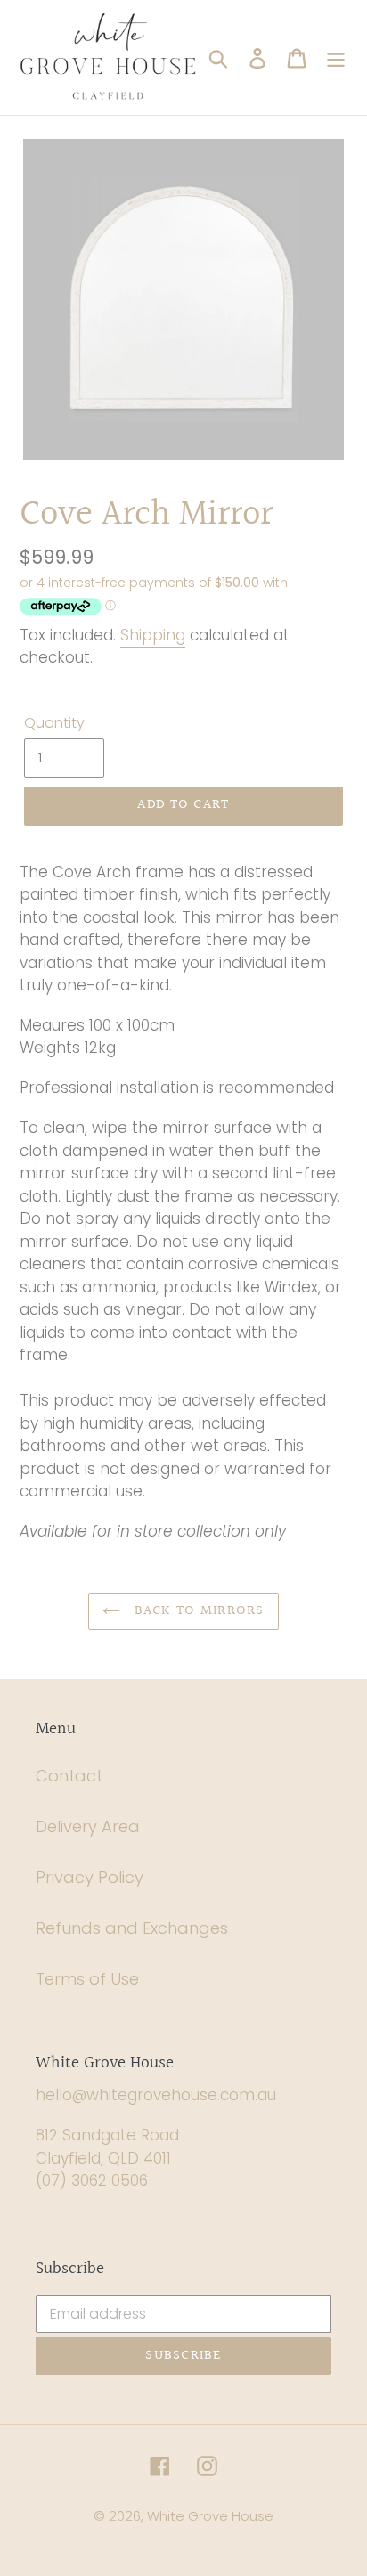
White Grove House (210, 2516)
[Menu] (336, 57)
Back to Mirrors (196, 1611)
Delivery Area (88, 1826)
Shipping (153, 635)
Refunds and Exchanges (132, 1928)
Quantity (54, 723)
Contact (69, 1776)
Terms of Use (87, 1979)
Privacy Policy (90, 1877)
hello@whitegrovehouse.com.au (156, 2095)
